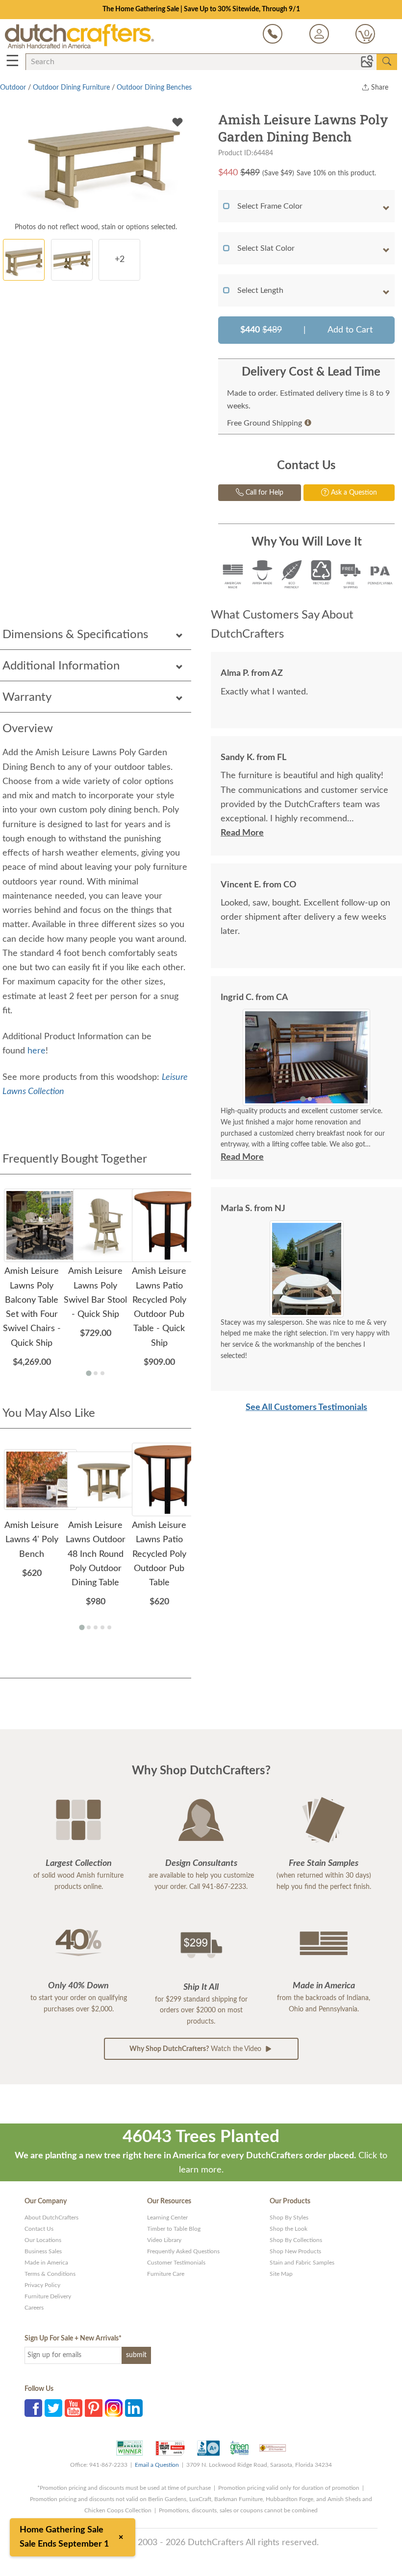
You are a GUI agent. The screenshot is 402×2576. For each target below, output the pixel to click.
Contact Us (39, 2229)
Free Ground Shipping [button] (264, 423)
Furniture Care (166, 2274)
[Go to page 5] (109, 1627)
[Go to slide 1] (303, 1099)
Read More (242, 833)
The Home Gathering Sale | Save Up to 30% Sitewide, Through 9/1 (201, 9)
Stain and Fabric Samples (302, 2263)
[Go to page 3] (102, 1373)
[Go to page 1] (88, 1373)
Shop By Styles (289, 2218)
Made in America (46, 2263)
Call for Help (264, 493)
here (37, 1051)
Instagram (114, 2408)
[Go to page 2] (96, 1373)
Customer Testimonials (176, 2263)
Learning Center (167, 2218)
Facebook (33, 2408)
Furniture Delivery (48, 2296)
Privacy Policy (42, 2285)
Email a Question (157, 2465)
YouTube (74, 2408)
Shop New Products (295, 2251)
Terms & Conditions (50, 2274)
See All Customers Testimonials (306, 1407)
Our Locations (43, 2240)
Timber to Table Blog (174, 2229)
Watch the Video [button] (196, 2049)
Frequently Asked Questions (183, 2251)
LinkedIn (134, 2408)
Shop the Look (289, 2229)
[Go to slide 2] (310, 1099)
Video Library (164, 2240)
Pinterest (94, 2408)
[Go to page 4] (102, 1627)
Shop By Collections (296, 2240)
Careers (34, 2308)
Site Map (281, 2274)
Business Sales (43, 2251)
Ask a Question (353, 493)
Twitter (53, 2408)
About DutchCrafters (51, 2218)
